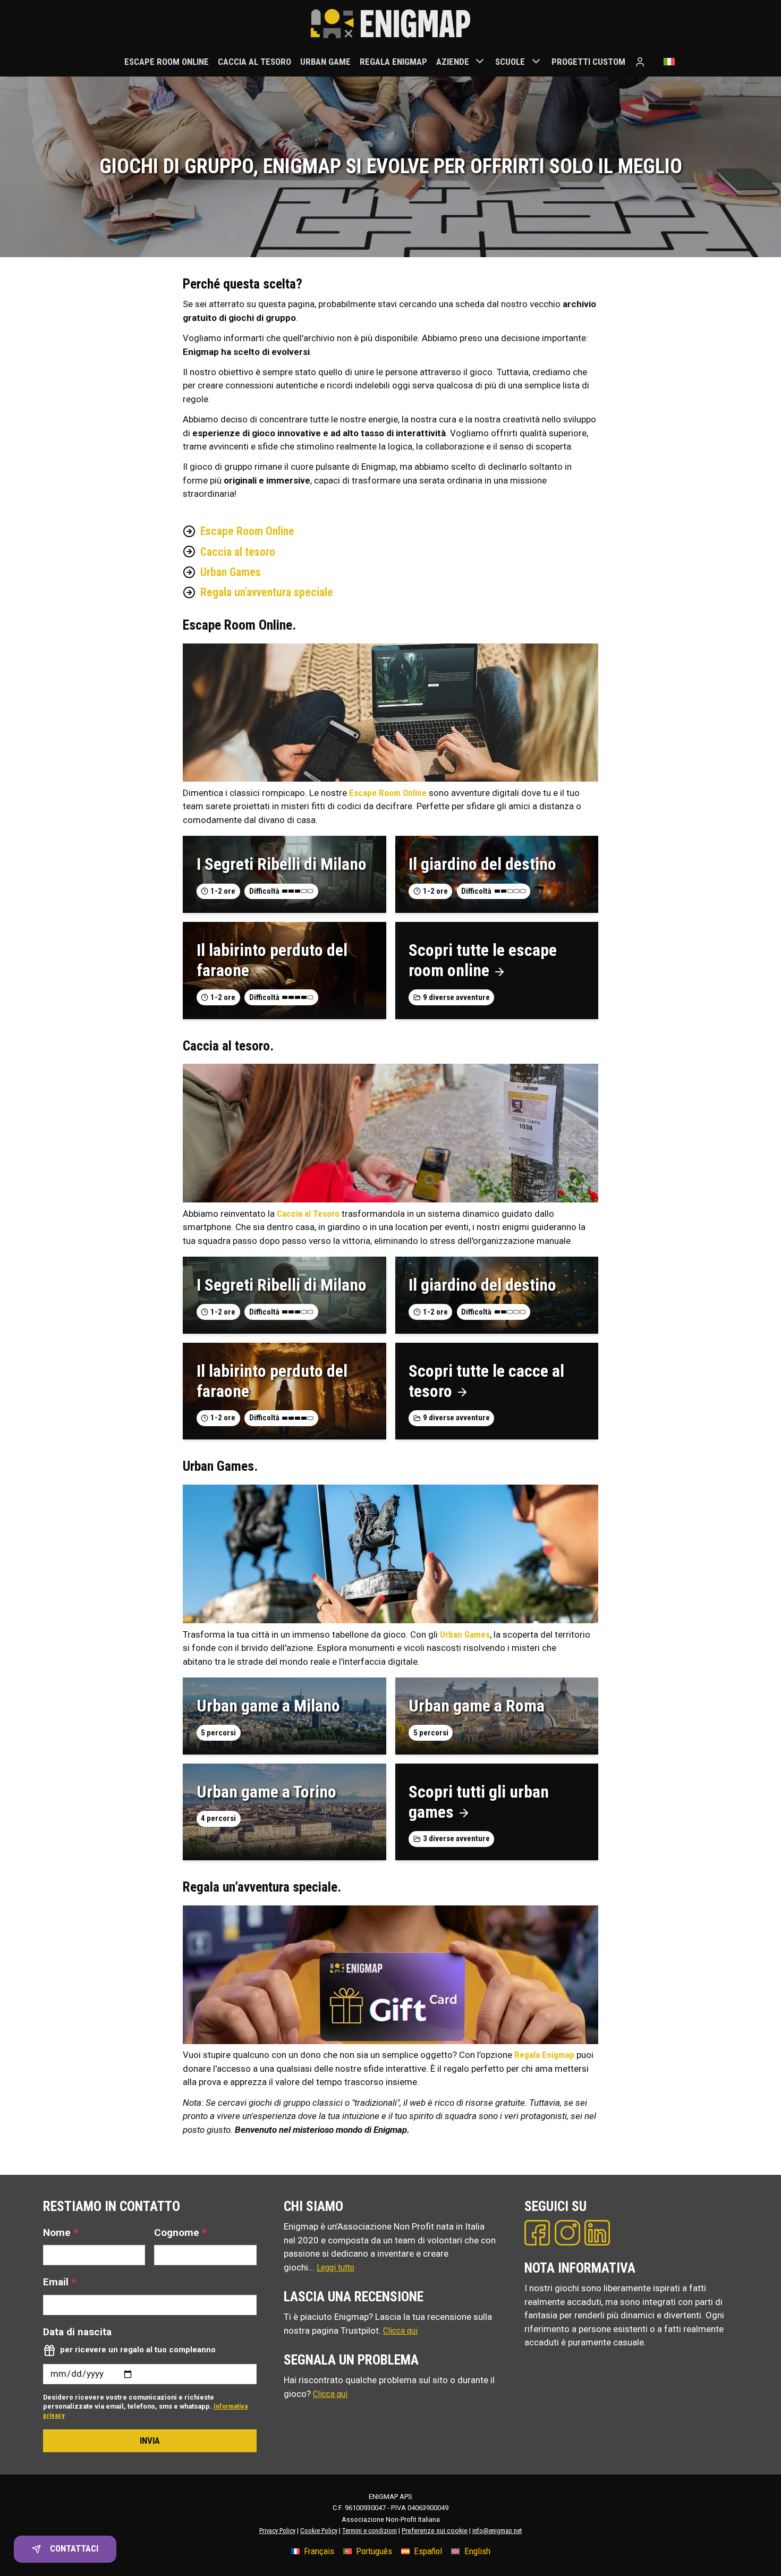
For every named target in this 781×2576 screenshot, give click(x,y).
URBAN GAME (325, 61)
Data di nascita (77, 2332)
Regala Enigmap (544, 2055)
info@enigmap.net (497, 2531)
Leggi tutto (336, 2267)
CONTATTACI (74, 2548)
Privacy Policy (277, 2531)
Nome (61, 2232)
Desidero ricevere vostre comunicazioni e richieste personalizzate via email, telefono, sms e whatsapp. (145, 2406)
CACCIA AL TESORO (254, 61)
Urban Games (231, 572)
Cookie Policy (319, 2531)
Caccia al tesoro (238, 552)
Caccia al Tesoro (308, 1214)
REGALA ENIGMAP (393, 61)
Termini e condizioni (370, 2531)
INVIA (150, 2441)
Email (60, 2282)
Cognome (180, 2232)
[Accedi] (640, 62)
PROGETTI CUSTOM (588, 61)
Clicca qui (400, 2331)
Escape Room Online (247, 531)
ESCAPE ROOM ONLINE (167, 61)
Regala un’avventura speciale (267, 592)
